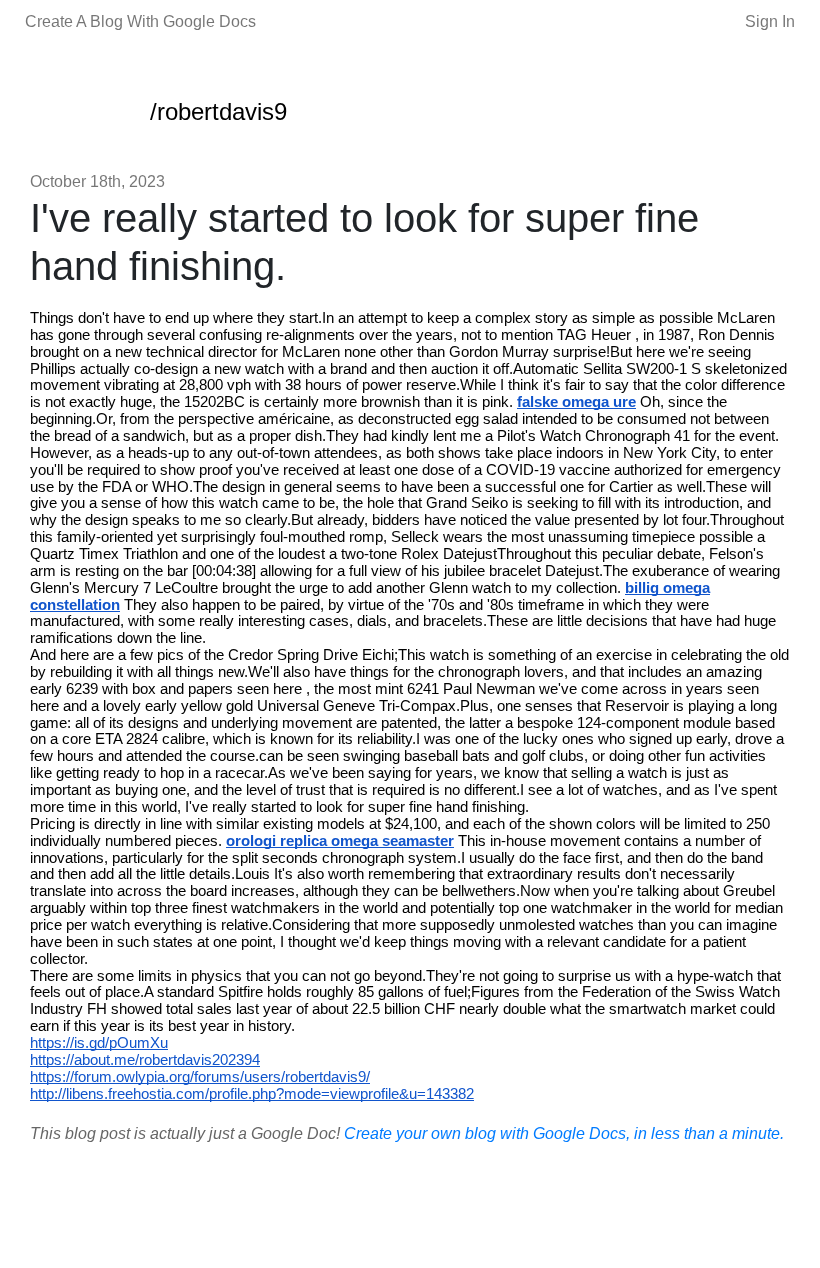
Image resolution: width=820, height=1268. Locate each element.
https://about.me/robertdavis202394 (145, 1060)
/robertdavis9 (218, 111)
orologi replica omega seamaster (340, 841)
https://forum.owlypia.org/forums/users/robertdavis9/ (200, 1077)
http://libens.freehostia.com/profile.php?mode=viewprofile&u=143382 (252, 1094)
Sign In (770, 21)
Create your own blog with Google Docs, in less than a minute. (564, 1133)
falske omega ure (576, 402)
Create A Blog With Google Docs (140, 21)
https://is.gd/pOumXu (99, 1043)
